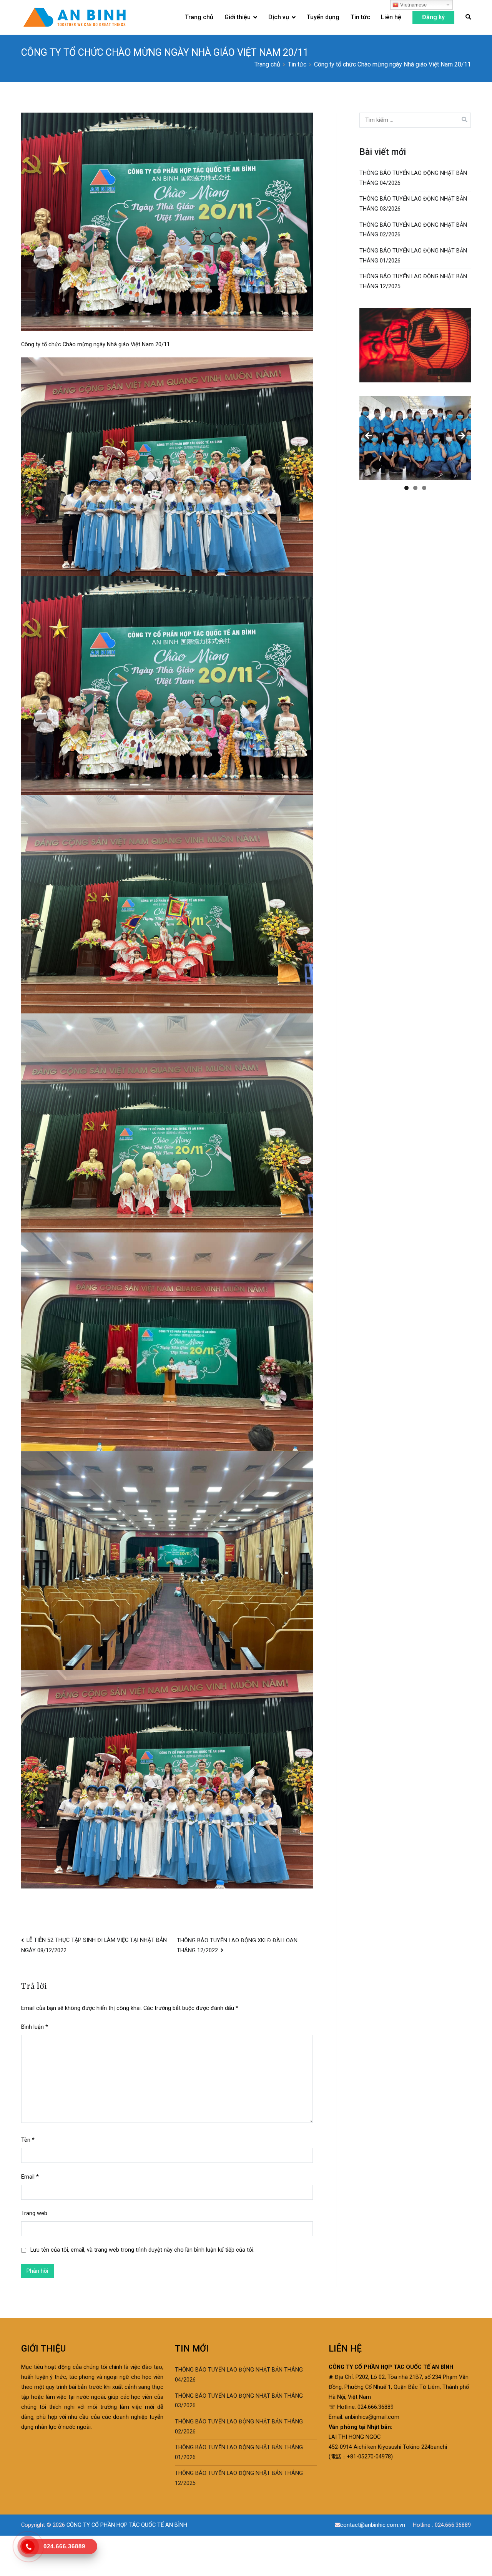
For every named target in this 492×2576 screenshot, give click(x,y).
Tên (28, 2140)
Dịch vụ (279, 17)
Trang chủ (199, 17)
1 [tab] (406, 488)
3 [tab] (424, 488)
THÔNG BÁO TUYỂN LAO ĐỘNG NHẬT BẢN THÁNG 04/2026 (413, 178)
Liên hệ (391, 17)
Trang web (34, 2213)
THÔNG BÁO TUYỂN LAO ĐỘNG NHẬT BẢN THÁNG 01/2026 (413, 256)
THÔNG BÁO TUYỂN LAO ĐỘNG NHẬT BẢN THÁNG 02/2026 (413, 230)
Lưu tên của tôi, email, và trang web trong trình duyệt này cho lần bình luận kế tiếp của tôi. (142, 2250)
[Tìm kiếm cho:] (415, 120)
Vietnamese (413, 5)
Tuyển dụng (323, 17)
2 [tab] (415, 488)
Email (30, 2177)
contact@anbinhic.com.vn (374, 2525)
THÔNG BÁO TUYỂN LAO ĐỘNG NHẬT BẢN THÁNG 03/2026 (413, 204)
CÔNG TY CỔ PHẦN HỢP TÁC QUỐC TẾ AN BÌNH (127, 2525)
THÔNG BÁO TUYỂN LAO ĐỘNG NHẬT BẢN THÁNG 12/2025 (413, 282)
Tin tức (360, 17)
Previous (369, 436)
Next (461, 436)
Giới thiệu (238, 17)
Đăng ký (433, 17)
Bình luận (35, 2027)
